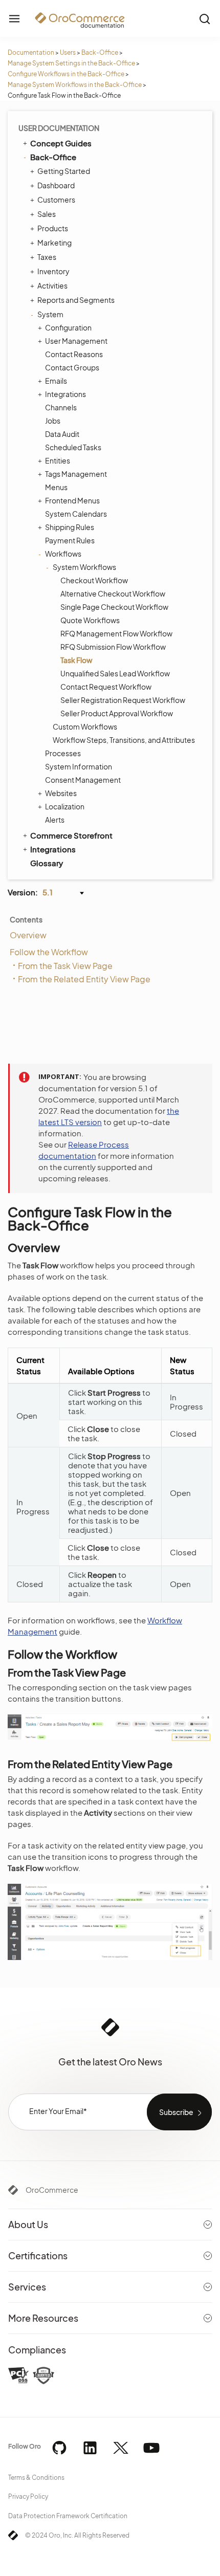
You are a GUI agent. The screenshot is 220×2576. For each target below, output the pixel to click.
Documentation (31, 52)
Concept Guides (61, 143)
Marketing (54, 243)
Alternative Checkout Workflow (113, 593)
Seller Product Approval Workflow (117, 713)
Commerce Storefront (71, 835)
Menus (56, 487)
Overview (28, 935)
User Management (76, 341)
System (50, 314)
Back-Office (100, 52)
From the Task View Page (65, 966)
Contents (26, 919)
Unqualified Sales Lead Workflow (115, 673)
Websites (61, 793)
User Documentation (59, 128)
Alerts (55, 820)
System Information (79, 766)
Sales (47, 214)
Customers (56, 200)
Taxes (47, 257)
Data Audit (62, 434)
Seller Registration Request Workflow (123, 700)
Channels (61, 407)
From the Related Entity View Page (84, 979)
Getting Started (64, 171)
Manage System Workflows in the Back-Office (75, 85)
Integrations (65, 394)
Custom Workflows (85, 726)
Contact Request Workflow (106, 687)
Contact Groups (72, 367)
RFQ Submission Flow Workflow (113, 647)
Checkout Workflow (94, 580)
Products (53, 228)
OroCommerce (52, 2190)
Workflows (63, 554)
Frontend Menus (72, 500)
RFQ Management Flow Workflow (116, 633)
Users (68, 52)
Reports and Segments (76, 300)
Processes (63, 753)
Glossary (47, 863)
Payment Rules (70, 540)
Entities (58, 460)
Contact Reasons (74, 354)
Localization (65, 806)
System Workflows (84, 567)
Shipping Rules (70, 527)
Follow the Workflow (49, 952)
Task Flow (76, 660)
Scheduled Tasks (73, 447)
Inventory (53, 271)
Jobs (53, 421)
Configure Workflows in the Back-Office (66, 74)
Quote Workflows (90, 620)
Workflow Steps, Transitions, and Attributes (124, 740)
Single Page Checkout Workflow (114, 607)
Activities (52, 285)
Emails (56, 381)
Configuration (68, 327)
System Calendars (76, 514)
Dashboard (56, 185)
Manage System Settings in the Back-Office (71, 63)
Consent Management (83, 780)
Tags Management (76, 474)
